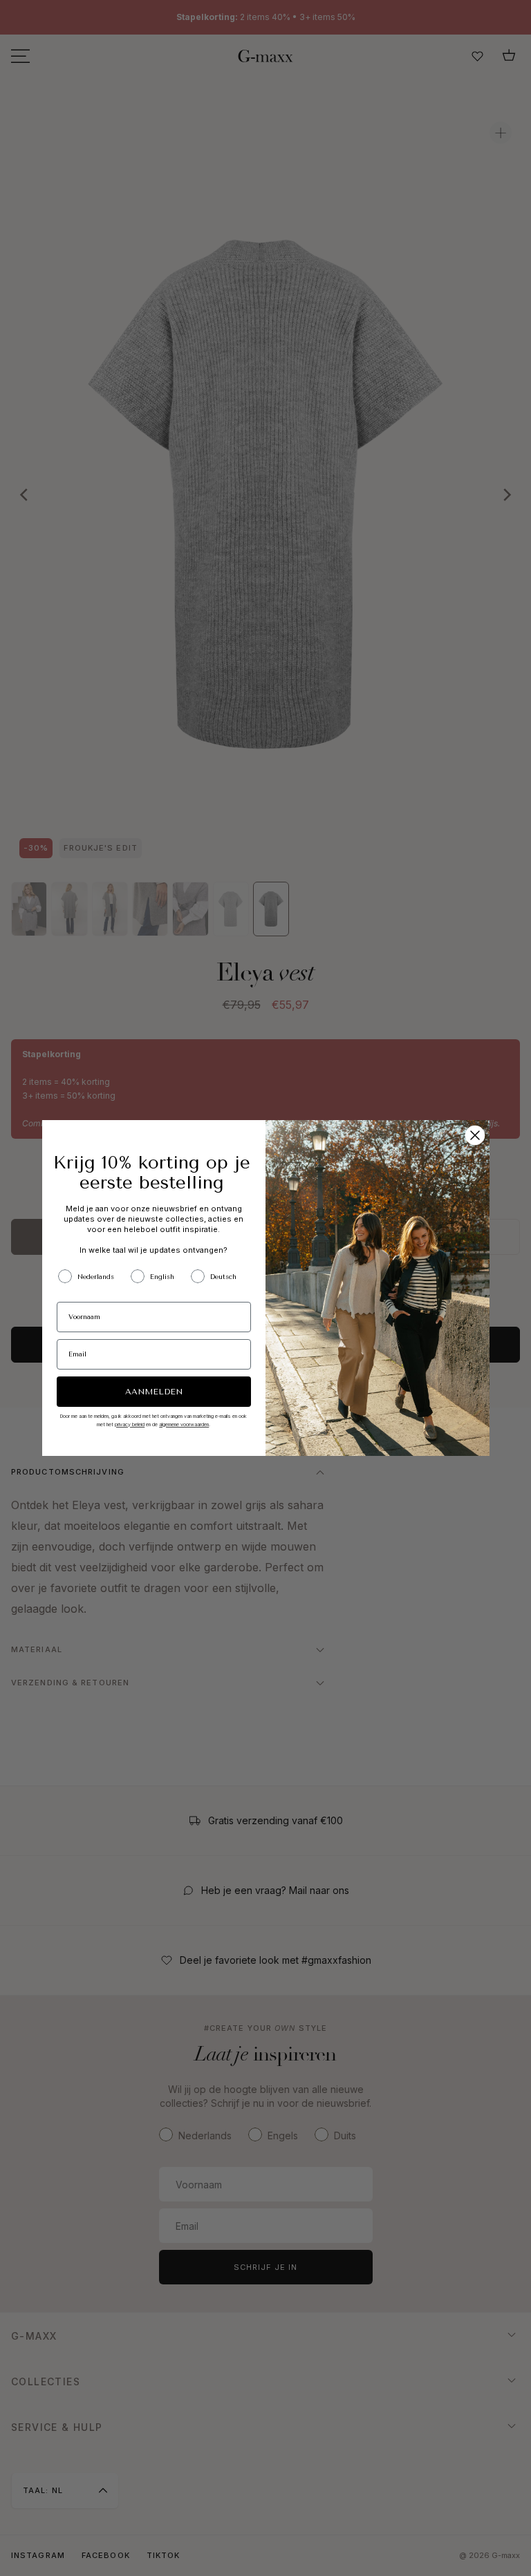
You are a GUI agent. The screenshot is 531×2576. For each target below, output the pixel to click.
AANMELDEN (154, 1392)
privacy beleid (130, 1424)
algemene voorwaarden (184, 1424)
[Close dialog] (475, 1135)
